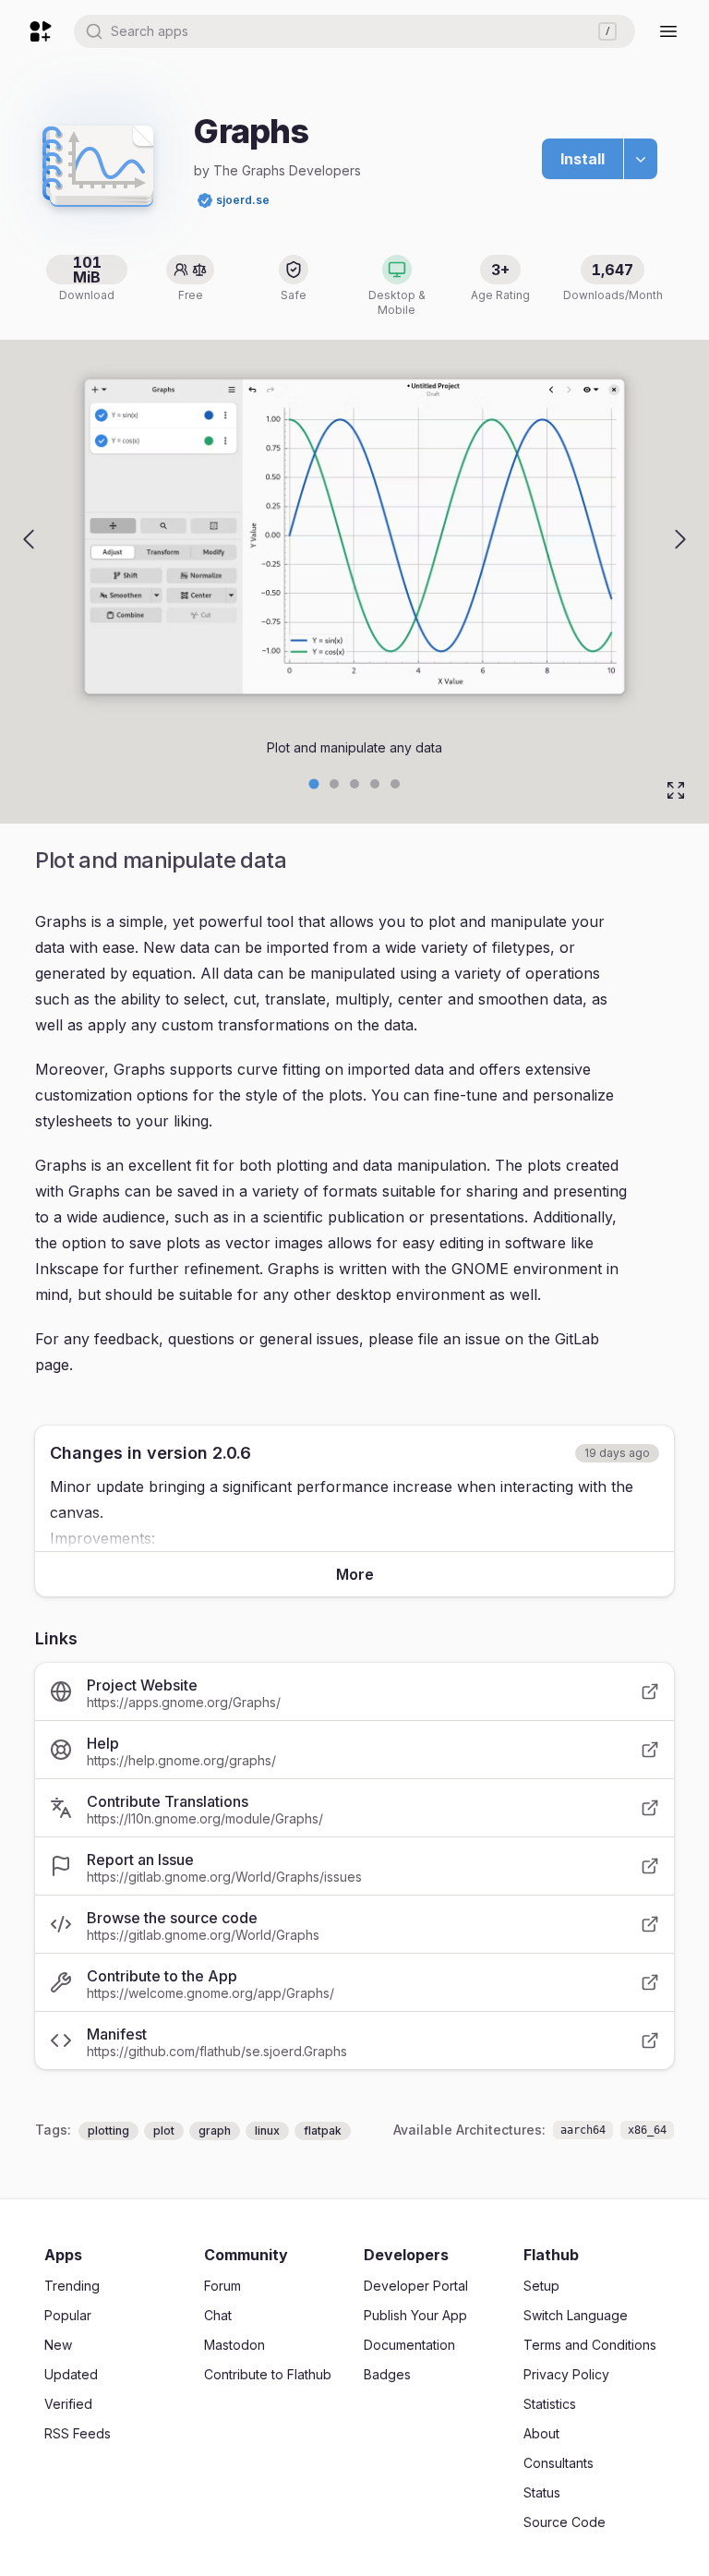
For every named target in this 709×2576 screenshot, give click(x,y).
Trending (72, 2286)
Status (542, 2492)
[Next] (680, 539)
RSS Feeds (78, 2433)
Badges (387, 2374)
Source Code (565, 2522)
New (58, 2345)
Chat (218, 2315)
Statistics (550, 2404)
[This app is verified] (205, 200)
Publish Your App (415, 2315)
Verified (68, 2404)
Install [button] (583, 159)
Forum (222, 2286)
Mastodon (234, 2345)
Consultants (559, 2463)
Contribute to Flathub (268, 2374)
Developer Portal (416, 2286)
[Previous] (29, 539)
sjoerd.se (243, 200)
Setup (541, 2286)
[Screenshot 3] (375, 784)
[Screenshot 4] (395, 784)
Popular (68, 2315)
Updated (71, 2374)
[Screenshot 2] (354, 784)
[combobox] (354, 31)
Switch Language (576, 2315)
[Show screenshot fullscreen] (676, 790)
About (541, 2433)
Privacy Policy (566, 2374)
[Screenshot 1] (334, 784)
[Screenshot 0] (314, 784)
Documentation (409, 2345)
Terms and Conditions (590, 2345)
